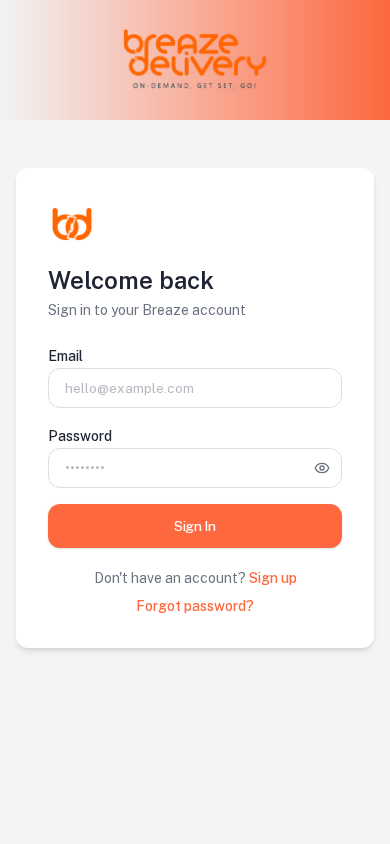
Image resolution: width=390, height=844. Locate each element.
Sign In (195, 526)
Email (65, 356)
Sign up (273, 578)
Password (80, 436)
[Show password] (322, 468)
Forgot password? (195, 606)
